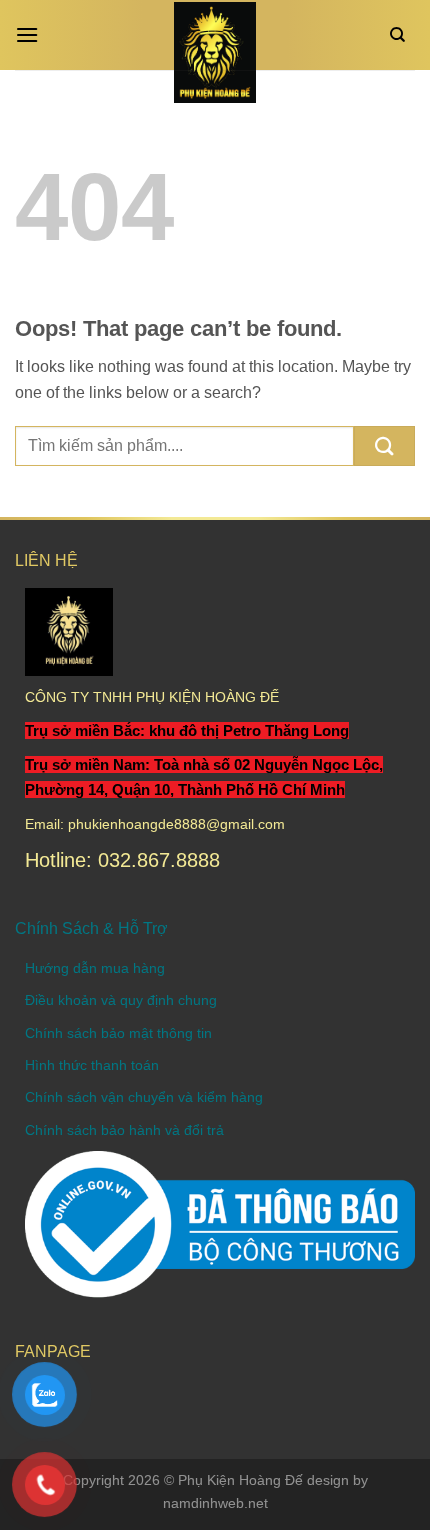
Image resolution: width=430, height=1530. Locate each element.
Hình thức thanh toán (92, 1065)
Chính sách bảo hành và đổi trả (124, 1130)
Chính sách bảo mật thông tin (118, 1033)
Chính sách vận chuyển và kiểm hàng (144, 1097)
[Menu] (32, 34)
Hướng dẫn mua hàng (95, 968)
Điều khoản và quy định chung (121, 1000)
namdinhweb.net (215, 1503)
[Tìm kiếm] (402, 35)
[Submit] (384, 446)
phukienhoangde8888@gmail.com (176, 824)
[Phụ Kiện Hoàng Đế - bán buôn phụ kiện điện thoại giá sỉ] (215, 52)
